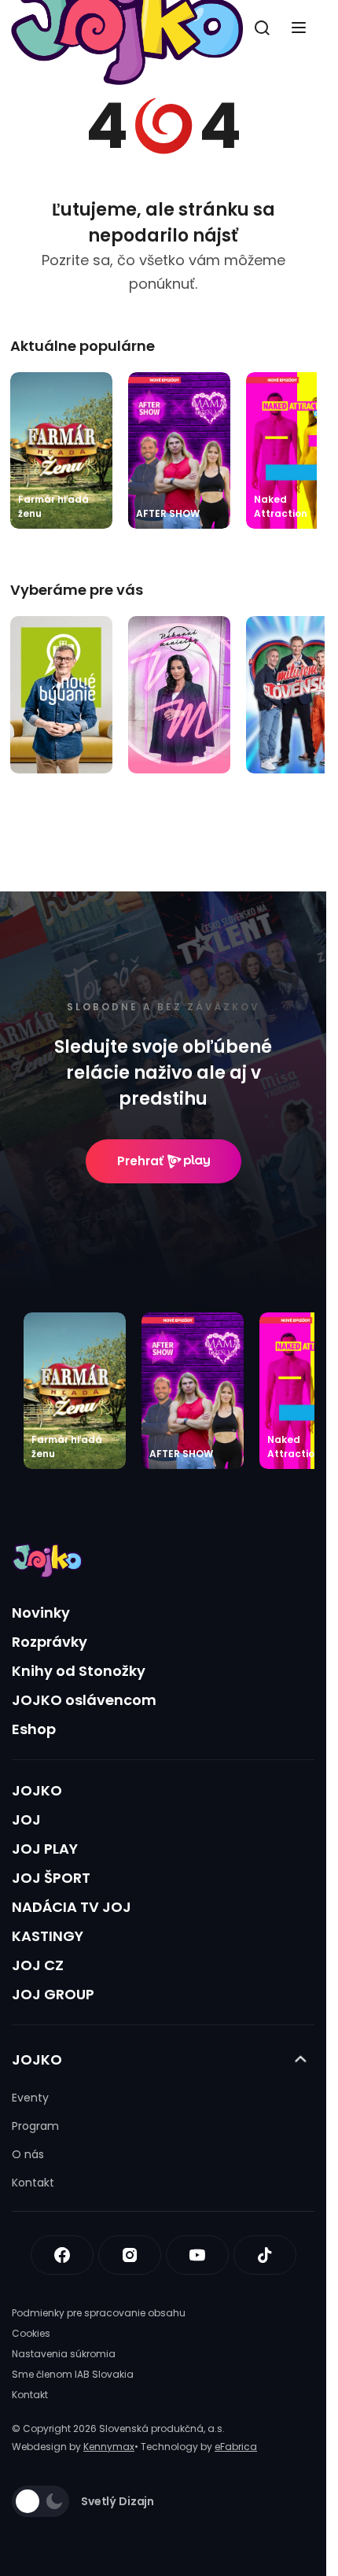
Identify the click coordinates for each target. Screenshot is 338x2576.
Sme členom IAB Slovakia (73, 2374)
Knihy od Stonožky (79, 1671)
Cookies (31, 2333)
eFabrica (236, 2447)
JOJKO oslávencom (84, 1700)
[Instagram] (130, 2255)
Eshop (34, 1729)
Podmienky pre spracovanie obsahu (99, 2313)
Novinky (41, 1613)
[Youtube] (197, 2255)
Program (35, 2126)
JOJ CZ (38, 1965)
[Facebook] (62, 2255)
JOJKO (37, 1790)
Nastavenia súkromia (64, 2354)
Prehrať (140, 1161)
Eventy (30, 2098)
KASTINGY (48, 1936)
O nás (28, 2154)
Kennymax (109, 2447)
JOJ (26, 1819)
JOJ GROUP (53, 1994)
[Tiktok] (265, 2255)
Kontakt (33, 2183)
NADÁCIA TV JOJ (72, 1907)
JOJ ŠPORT (51, 1878)
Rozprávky (50, 1642)
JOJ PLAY (45, 1849)
